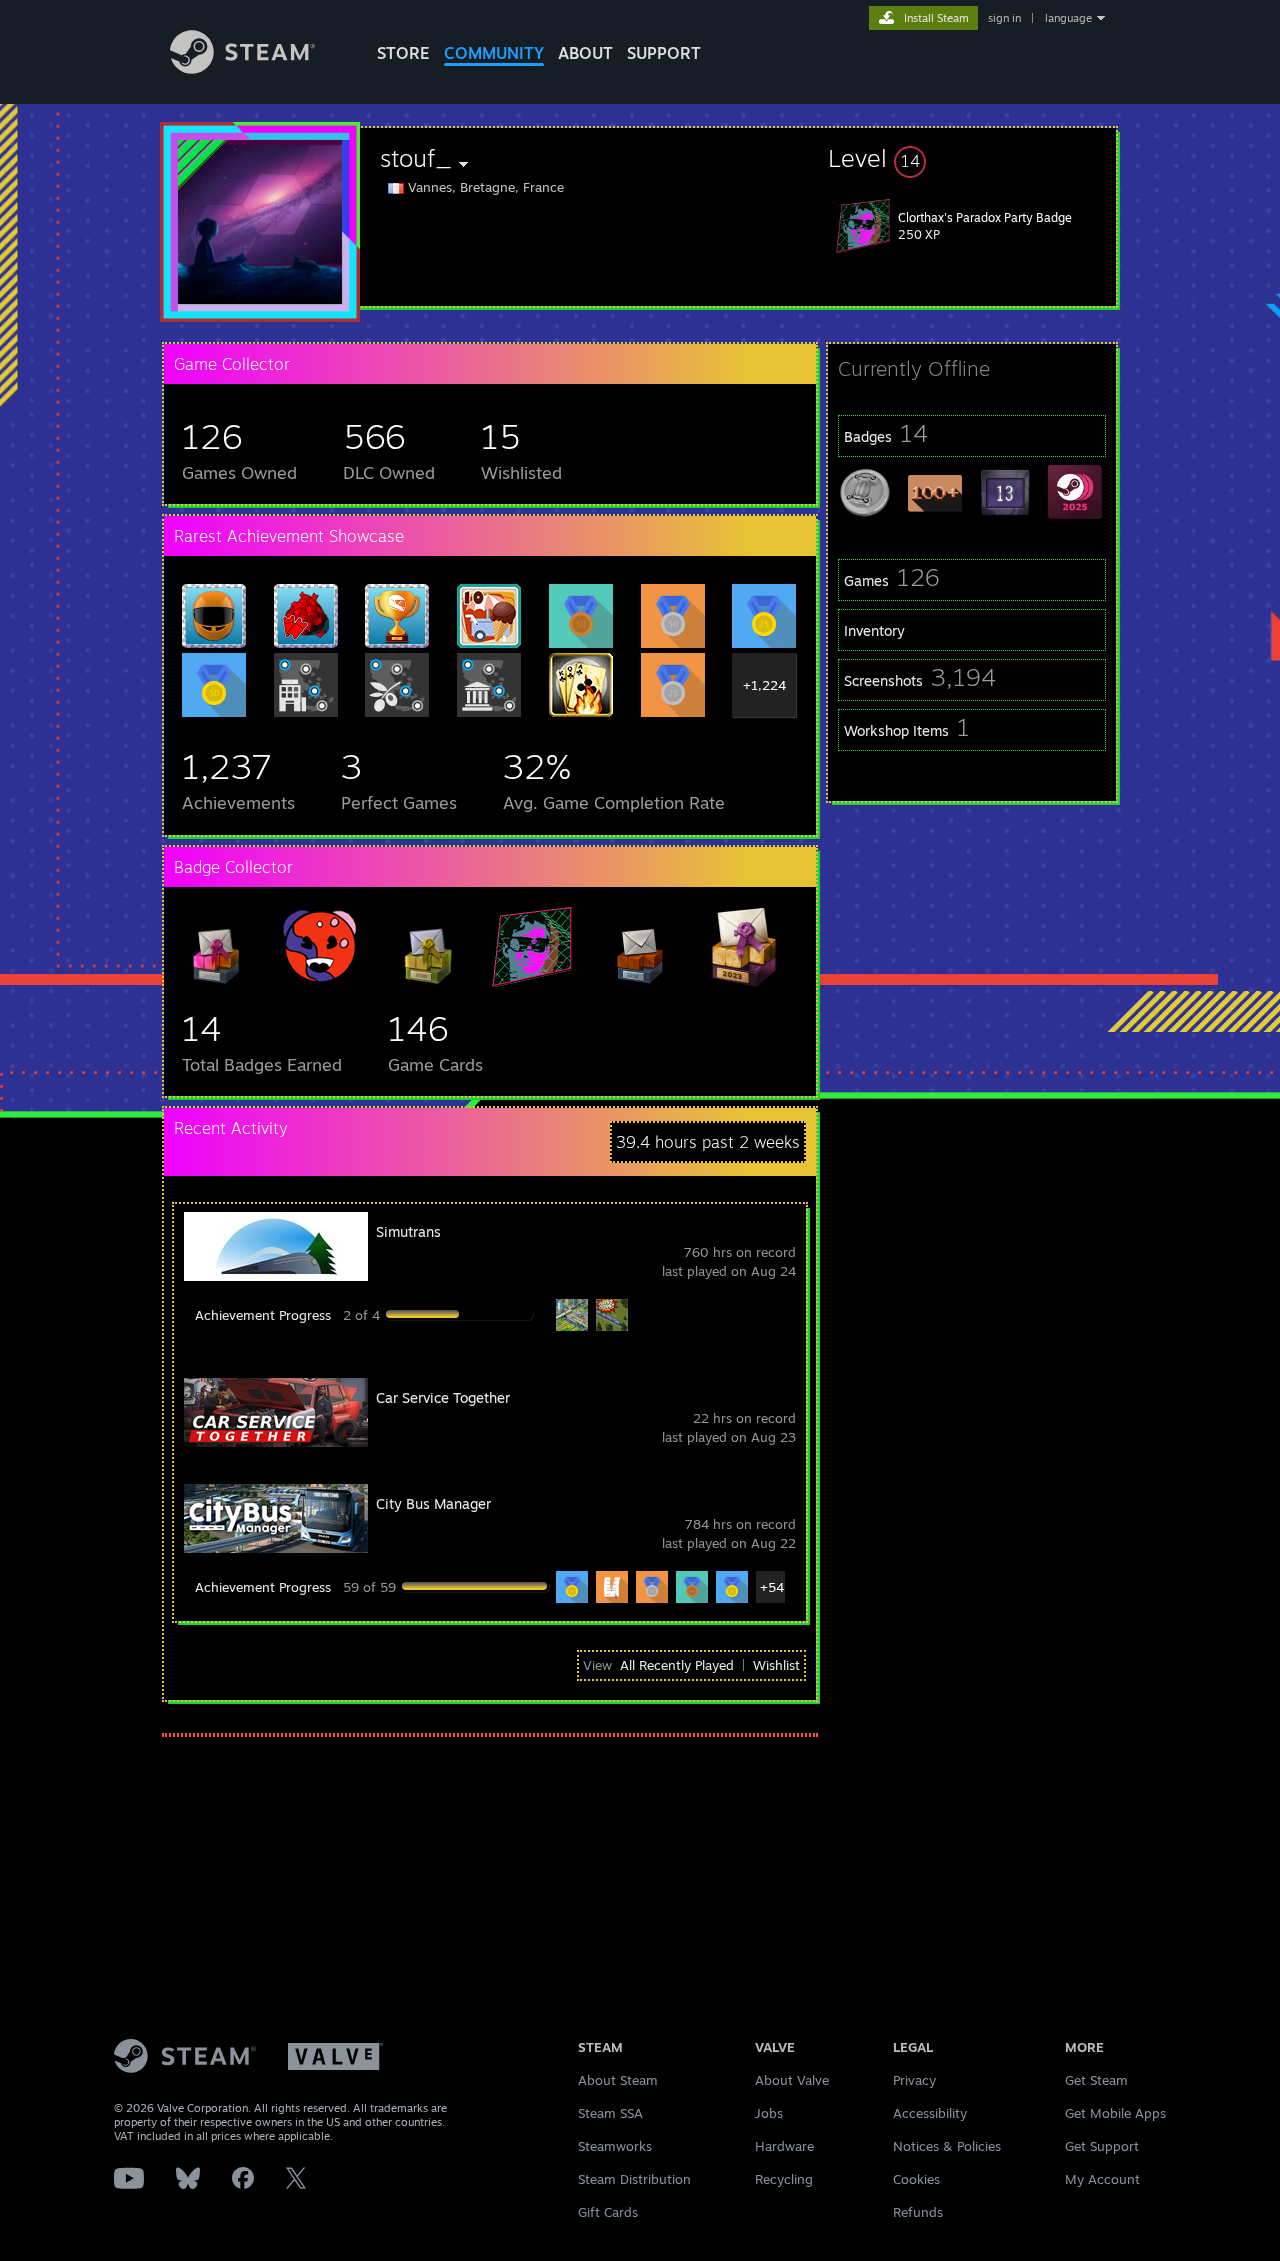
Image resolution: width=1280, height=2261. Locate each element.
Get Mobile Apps (1115, 2113)
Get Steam (1096, 2080)
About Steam (618, 2080)
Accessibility (930, 2113)
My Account (1102, 2179)
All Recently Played (677, 1665)
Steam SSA (610, 2113)
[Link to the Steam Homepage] (242, 68)
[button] (972, 158)
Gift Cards (608, 2212)
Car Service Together (443, 1397)
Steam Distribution (634, 2179)
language (1068, 18)
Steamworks (615, 2146)
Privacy (914, 2080)
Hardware (784, 2146)
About (585, 53)
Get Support (1102, 2146)
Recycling (784, 2179)
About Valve (792, 2080)
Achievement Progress (263, 1315)
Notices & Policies (947, 2146)
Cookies (916, 2179)
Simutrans (408, 1231)
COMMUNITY (494, 53)
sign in (1004, 18)
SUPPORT (664, 53)
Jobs (769, 2113)
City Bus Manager (433, 1503)
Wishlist (776, 1665)
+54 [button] (772, 1587)
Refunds (918, 2212)
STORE (403, 53)
